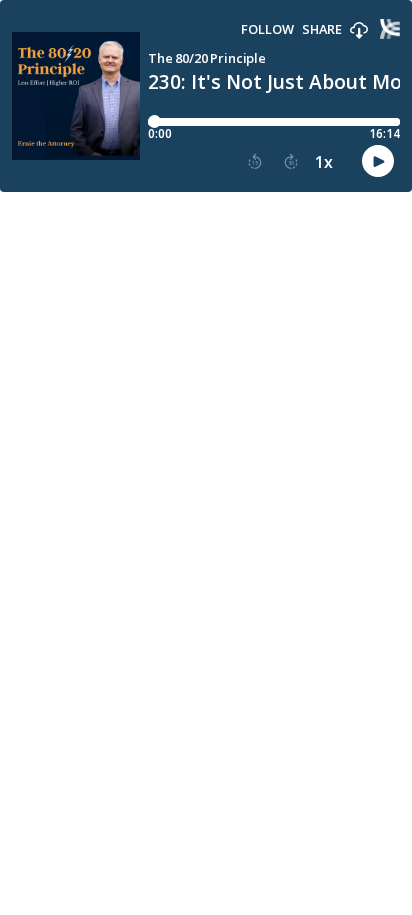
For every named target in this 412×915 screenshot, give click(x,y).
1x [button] (324, 162)
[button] (359, 31)
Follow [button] (267, 29)
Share (322, 29)
